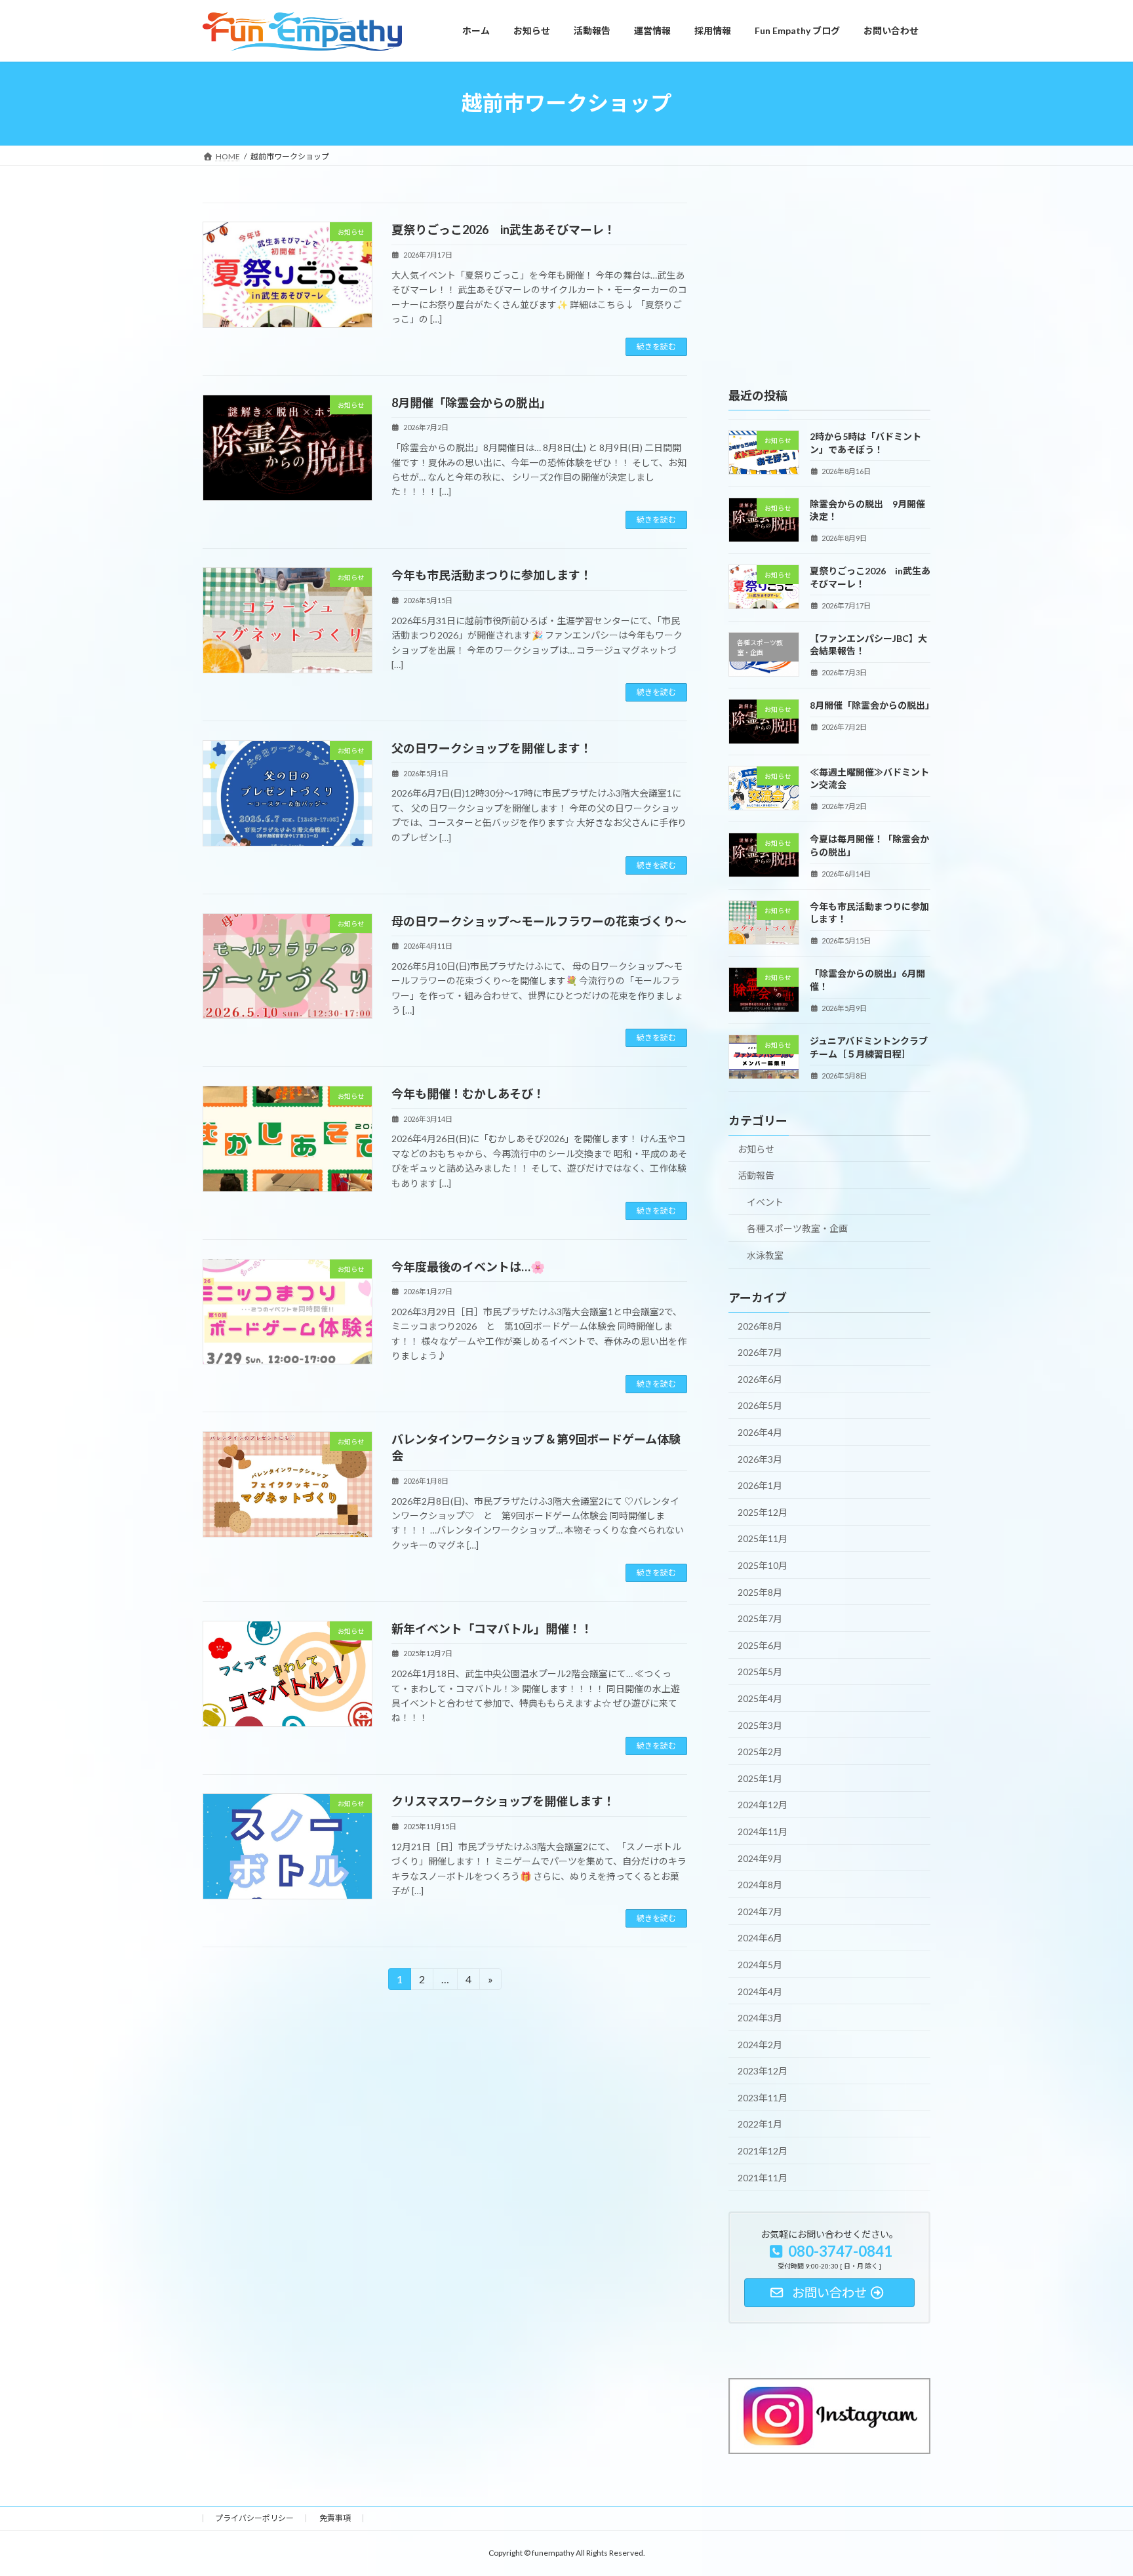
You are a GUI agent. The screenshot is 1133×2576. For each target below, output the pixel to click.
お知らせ (756, 1148)
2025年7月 (760, 1618)
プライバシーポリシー (254, 2518)
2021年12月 (763, 2151)
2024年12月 (763, 1805)
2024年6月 (760, 1938)
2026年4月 (760, 1432)
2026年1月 (760, 1485)
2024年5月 (760, 1965)
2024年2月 (760, 2044)
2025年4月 (760, 1698)
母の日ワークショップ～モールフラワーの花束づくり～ (539, 921)
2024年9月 (760, 1858)
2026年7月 (760, 1352)
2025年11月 (763, 1538)
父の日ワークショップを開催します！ (492, 748)
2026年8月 (760, 1325)
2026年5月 (760, 1405)
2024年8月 (760, 1885)
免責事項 (335, 2518)
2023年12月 (763, 2071)
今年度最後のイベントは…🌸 (468, 1267)
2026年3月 (760, 1458)
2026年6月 (760, 1378)
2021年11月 (763, 2177)
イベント (765, 1201)
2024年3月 (760, 2018)
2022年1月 (760, 2124)
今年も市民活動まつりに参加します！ (492, 575)
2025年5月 (760, 1672)
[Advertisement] (829, 285)
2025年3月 (760, 1725)
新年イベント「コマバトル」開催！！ (492, 1629)
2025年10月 (763, 1565)
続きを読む (656, 347)
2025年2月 (760, 1752)
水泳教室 (765, 1255)
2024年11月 (763, 1832)
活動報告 (756, 1175)
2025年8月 (760, 1592)
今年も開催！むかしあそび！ (468, 1094)
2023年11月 (763, 2097)
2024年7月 (760, 1911)
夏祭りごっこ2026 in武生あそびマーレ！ (504, 229)
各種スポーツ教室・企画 (797, 1228)
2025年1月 (760, 1778)
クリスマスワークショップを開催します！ (503, 1801)
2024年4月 (760, 1991)
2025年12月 (763, 1512)
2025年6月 (760, 1645)
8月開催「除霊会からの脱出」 (471, 403)
